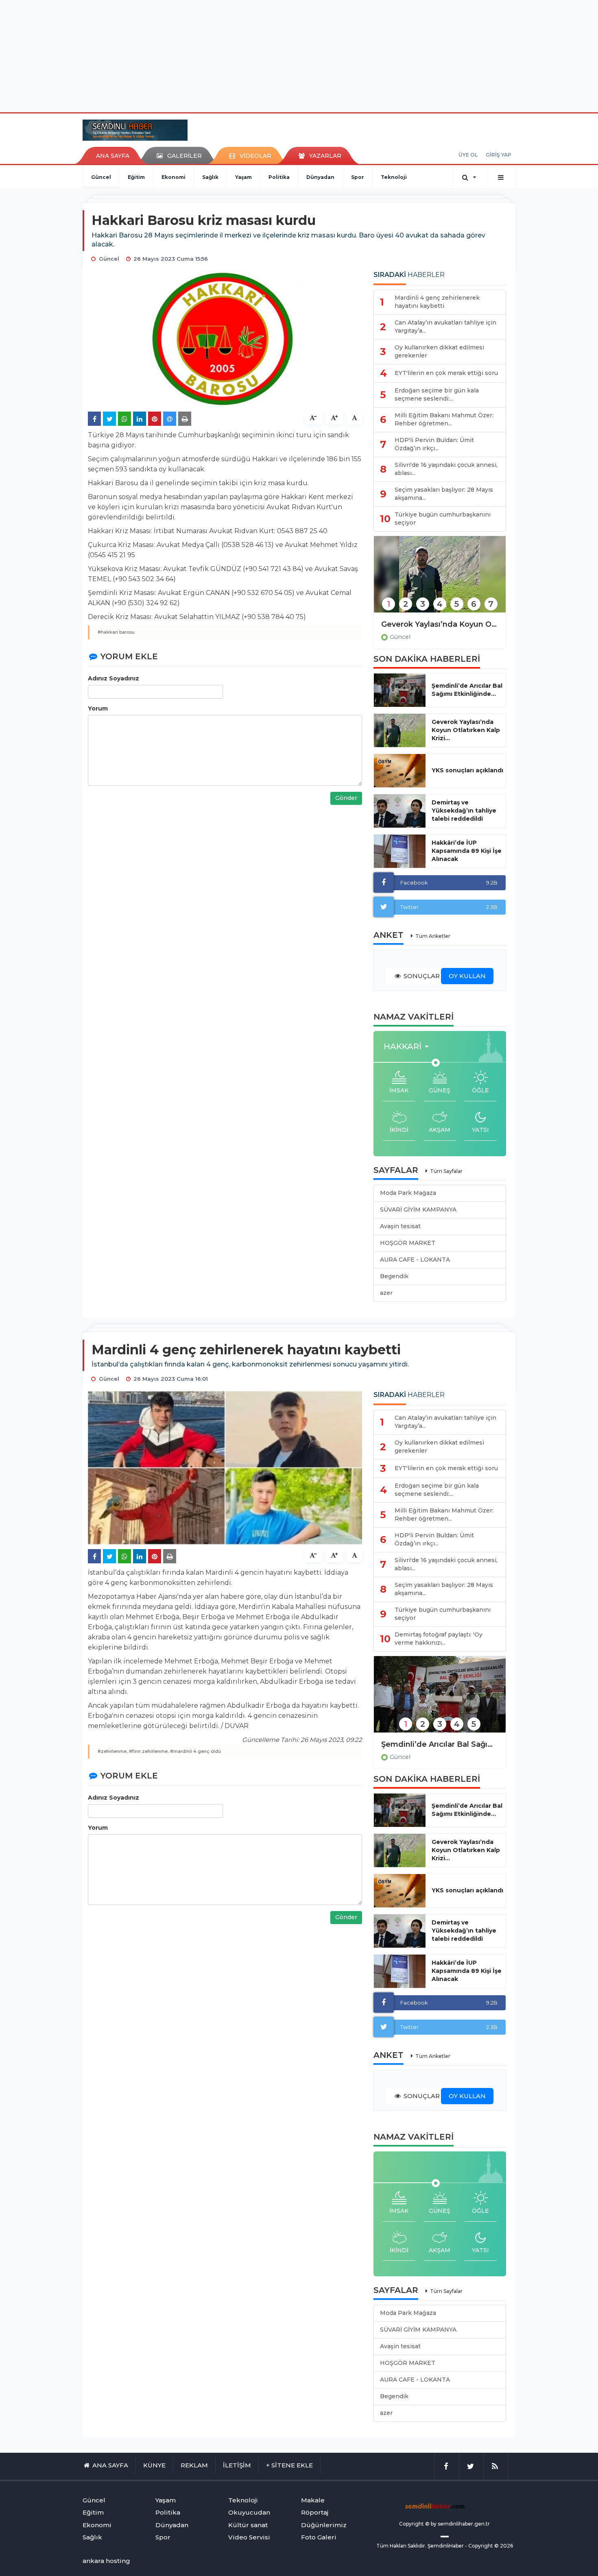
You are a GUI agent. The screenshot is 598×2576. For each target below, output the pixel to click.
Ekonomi (174, 177)
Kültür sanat (248, 2525)
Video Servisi (249, 2537)
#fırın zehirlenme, (149, 1751)
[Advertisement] (299, 55)
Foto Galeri (319, 2537)
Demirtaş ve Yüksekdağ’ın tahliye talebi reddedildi (464, 811)
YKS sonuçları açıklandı (467, 770)
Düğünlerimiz (324, 2525)
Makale (313, 2500)
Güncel (101, 177)
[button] (409, 1047)
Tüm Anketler (433, 936)
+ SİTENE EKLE (289, 2465)
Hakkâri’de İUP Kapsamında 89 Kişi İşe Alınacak (467, 851)
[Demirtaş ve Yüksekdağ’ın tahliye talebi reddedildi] (400, 811)
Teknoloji (394, 177)
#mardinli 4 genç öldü (195, 1751)
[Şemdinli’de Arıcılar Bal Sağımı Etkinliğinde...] (400, 690)
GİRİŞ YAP (499, 155)
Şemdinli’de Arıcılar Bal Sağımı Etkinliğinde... (467, 690)
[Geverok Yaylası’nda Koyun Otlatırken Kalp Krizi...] (400, 730)
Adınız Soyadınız (113, 678)
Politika (279, 177)
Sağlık (210, 177)
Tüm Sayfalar (446, 1171)
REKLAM (194, 2465)
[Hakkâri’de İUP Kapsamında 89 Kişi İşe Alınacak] (400, 851)
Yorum (98, 708)
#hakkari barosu (116, 632)
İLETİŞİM (237, 2465)
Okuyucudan (249, 2512)
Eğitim (136, 177)
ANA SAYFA (113, 156)
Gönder (346, 798)
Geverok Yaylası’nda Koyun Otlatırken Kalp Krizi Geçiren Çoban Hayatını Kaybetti (440, 624)
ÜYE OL (468, 155)
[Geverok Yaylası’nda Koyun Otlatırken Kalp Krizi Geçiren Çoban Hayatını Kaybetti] (440, 580)
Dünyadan (320, 177)
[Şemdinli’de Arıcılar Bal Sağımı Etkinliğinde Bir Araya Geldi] (440, 1700)
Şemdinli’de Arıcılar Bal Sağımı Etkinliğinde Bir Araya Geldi (440, 1744)
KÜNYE (154, 2465)
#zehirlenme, (113, 1751)
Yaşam (243, 177)
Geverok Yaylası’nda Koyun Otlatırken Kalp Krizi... (466, 730)
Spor (358, 177)
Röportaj (315, 2512)
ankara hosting (106, 2561)
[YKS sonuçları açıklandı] (400, 771)
